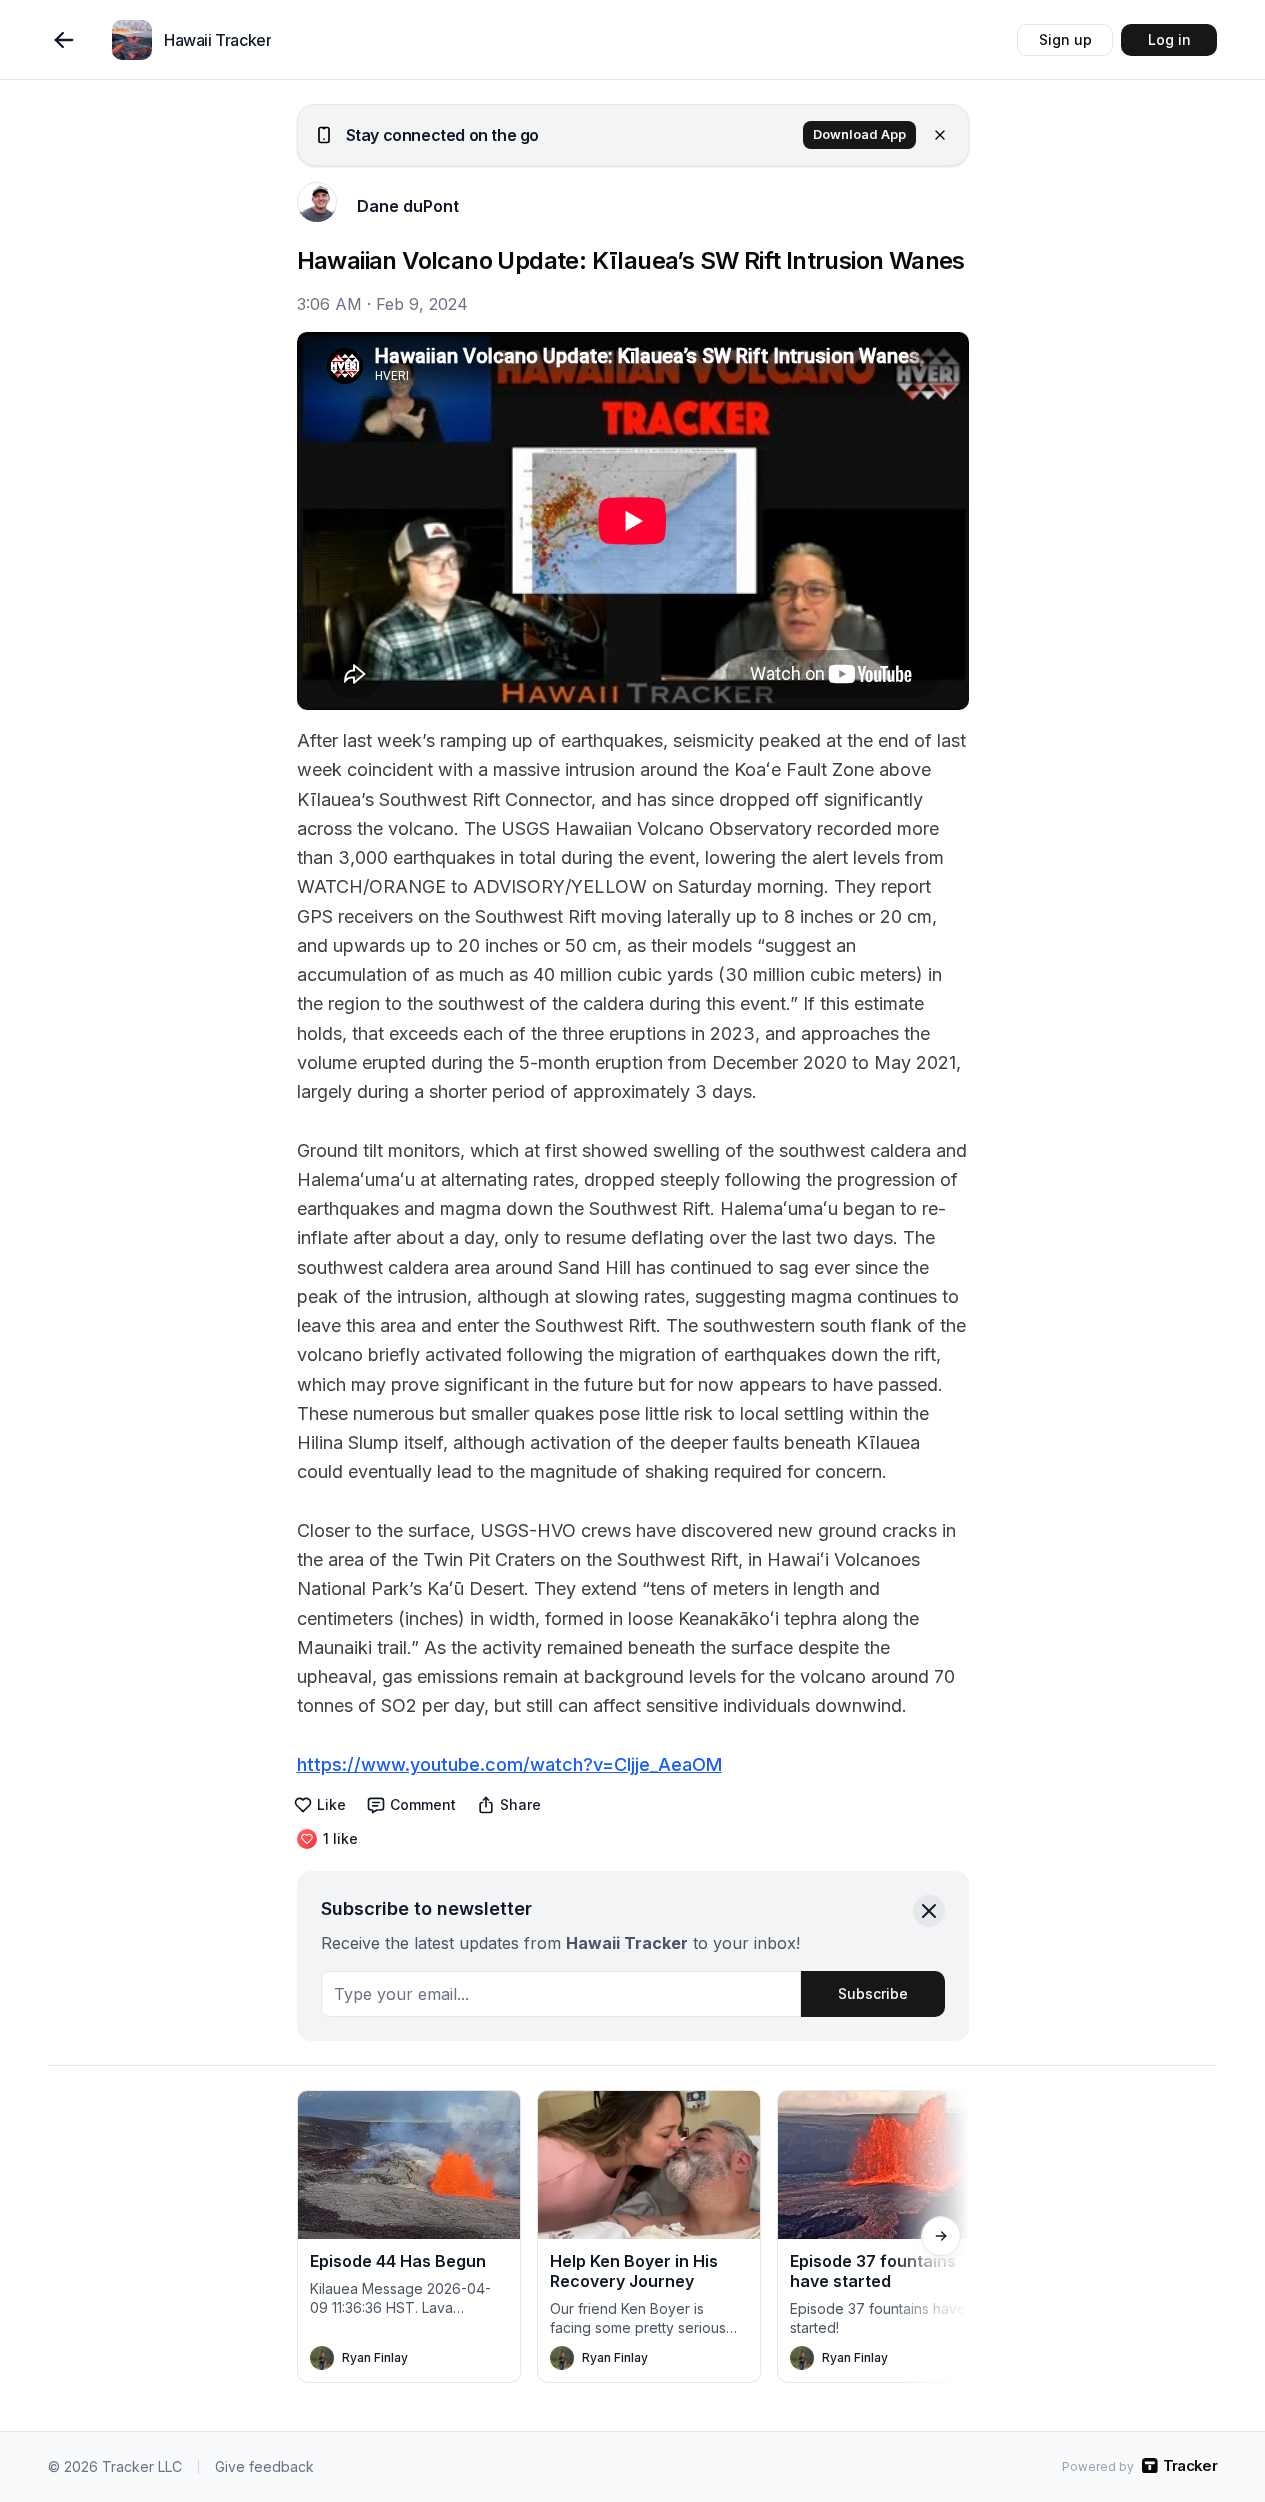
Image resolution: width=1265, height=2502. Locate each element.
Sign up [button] (1065, 39)
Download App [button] (859, 134)
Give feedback (264, 2466)
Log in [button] (1169, 39)
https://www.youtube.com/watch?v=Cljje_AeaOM (509, 1764)
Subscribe (873, 1993)
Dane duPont (408, 206)
